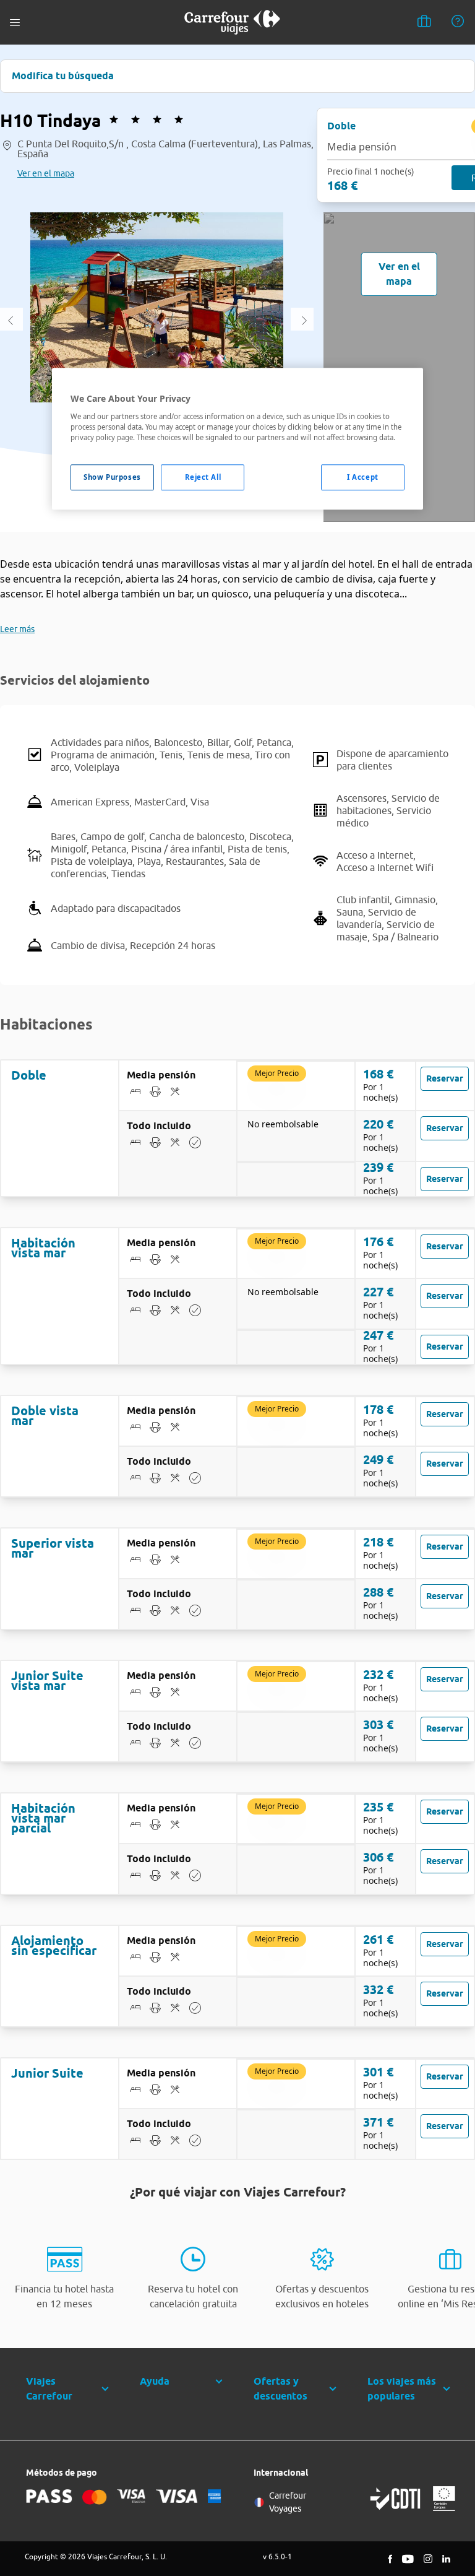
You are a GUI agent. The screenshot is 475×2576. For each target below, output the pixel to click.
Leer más (17, 629)
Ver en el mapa (46, 173)
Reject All (203, 477)
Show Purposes (112, 477)
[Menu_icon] (15, 23)
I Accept (363, 477)
